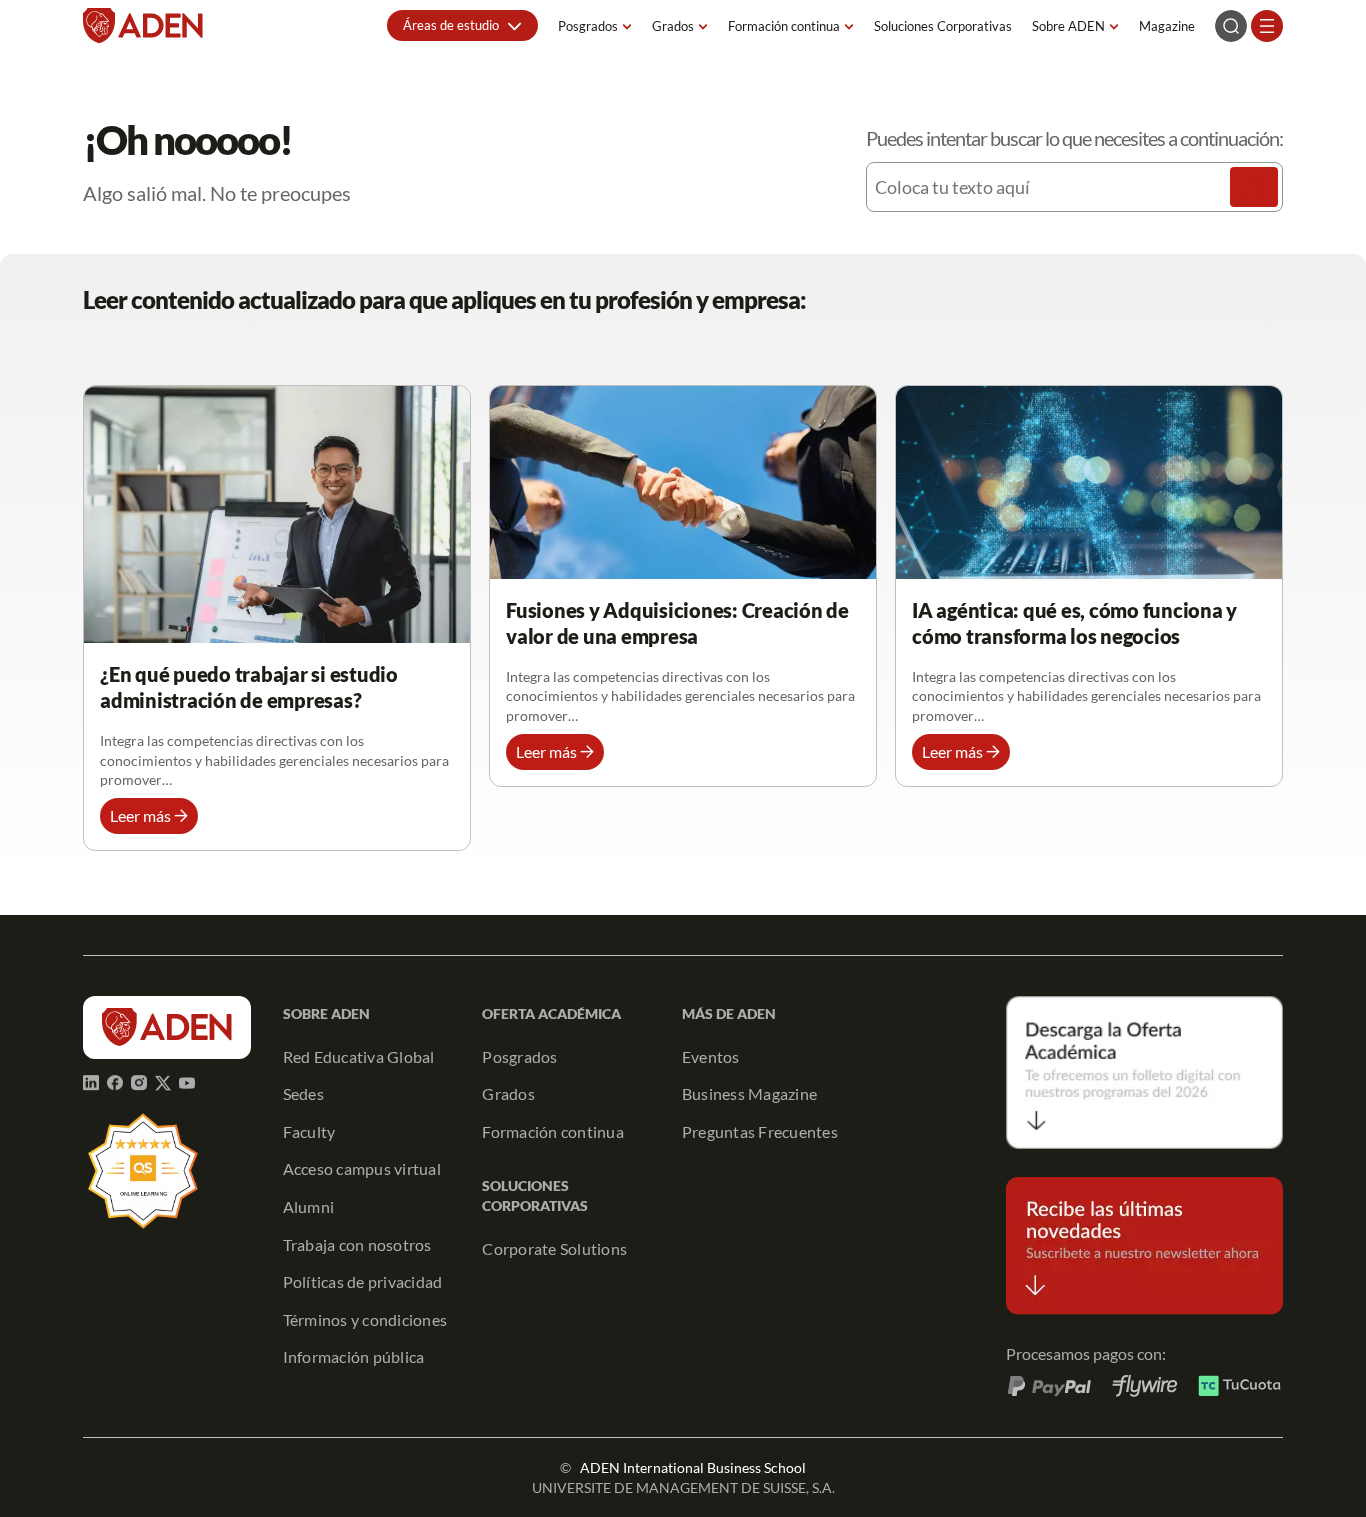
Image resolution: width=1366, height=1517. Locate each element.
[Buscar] (1254, 187)
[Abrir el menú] (1267, 26)
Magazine (1167, 26)
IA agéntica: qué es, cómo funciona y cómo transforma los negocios (1074, 623)
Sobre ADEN (1068, 26)
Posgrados (588, 26)
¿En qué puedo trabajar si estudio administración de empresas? (249, 687)
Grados (673, 26)
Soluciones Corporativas (943, 26)
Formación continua (784, 26)
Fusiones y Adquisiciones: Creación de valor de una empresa (677, 623)
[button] (462, 25)
